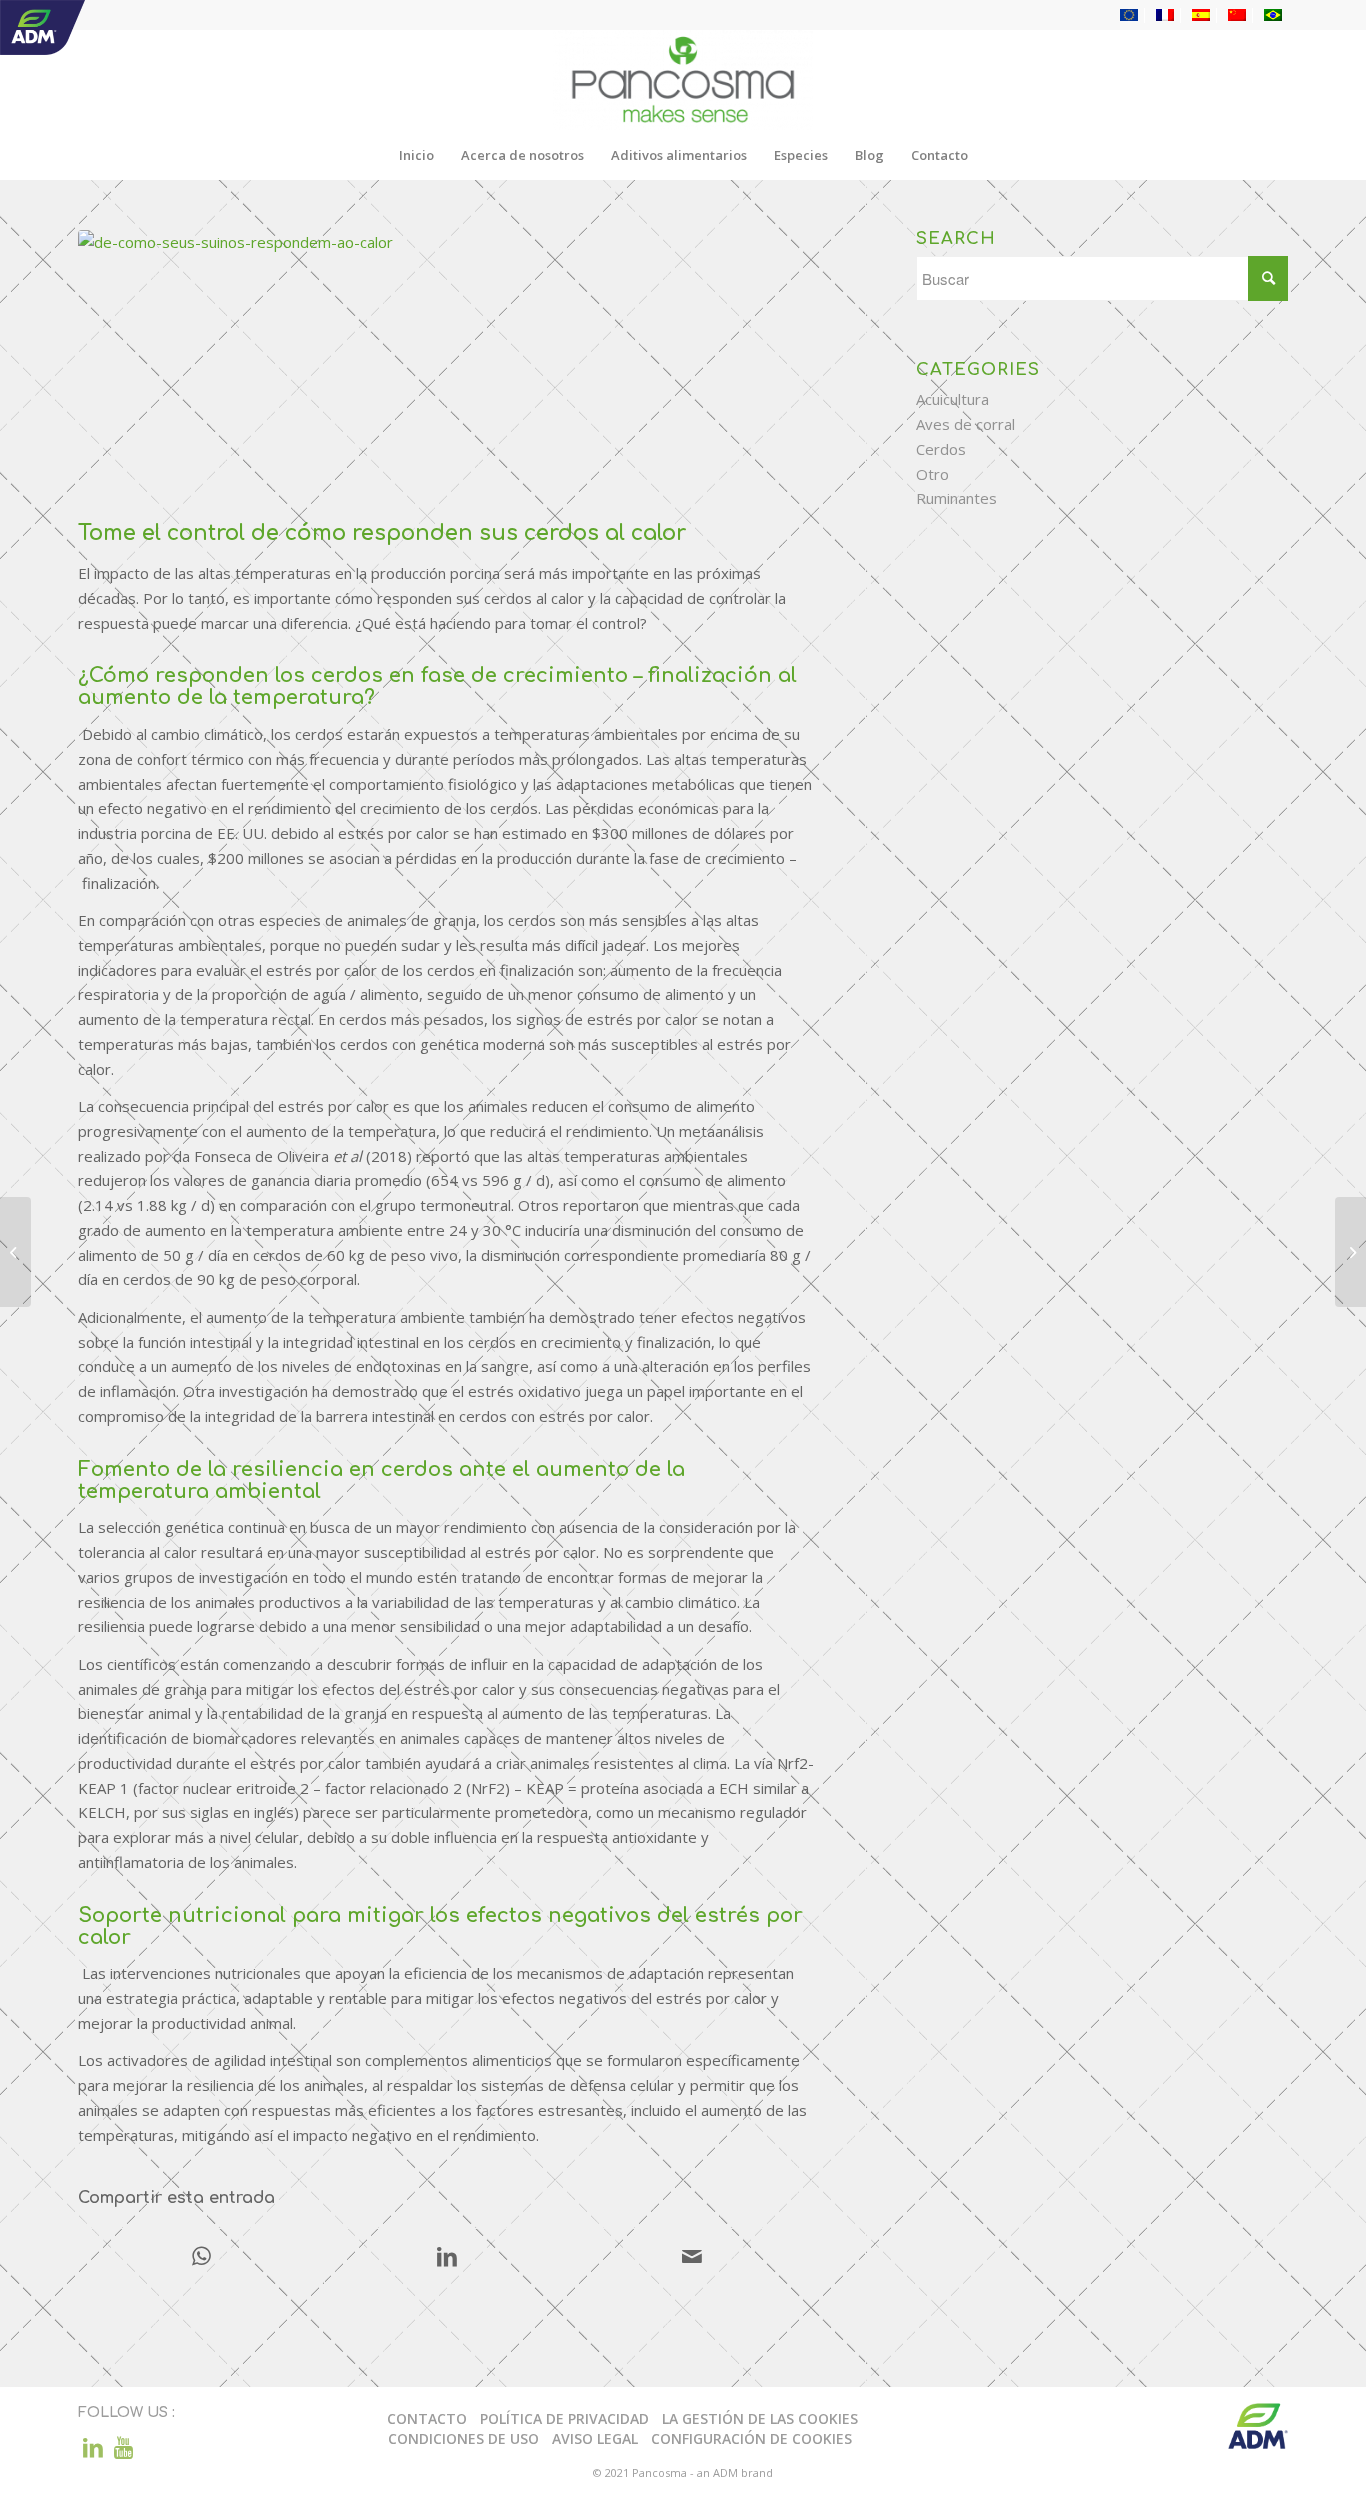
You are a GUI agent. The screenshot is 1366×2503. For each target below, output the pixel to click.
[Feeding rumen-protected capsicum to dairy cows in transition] (1350, 1252)
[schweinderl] (446, 370)
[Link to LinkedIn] (93, 2447)
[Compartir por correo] (692, 2258)
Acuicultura (952, 399)
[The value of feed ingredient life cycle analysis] (15, 1252)
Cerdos (941, 449)
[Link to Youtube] (123, 2447)
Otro (932, 474)
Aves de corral (965, 424)
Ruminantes (956, 498)
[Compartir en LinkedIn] (447, 2258)
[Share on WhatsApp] (201, 2258)
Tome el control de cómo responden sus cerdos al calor (382, 533)
